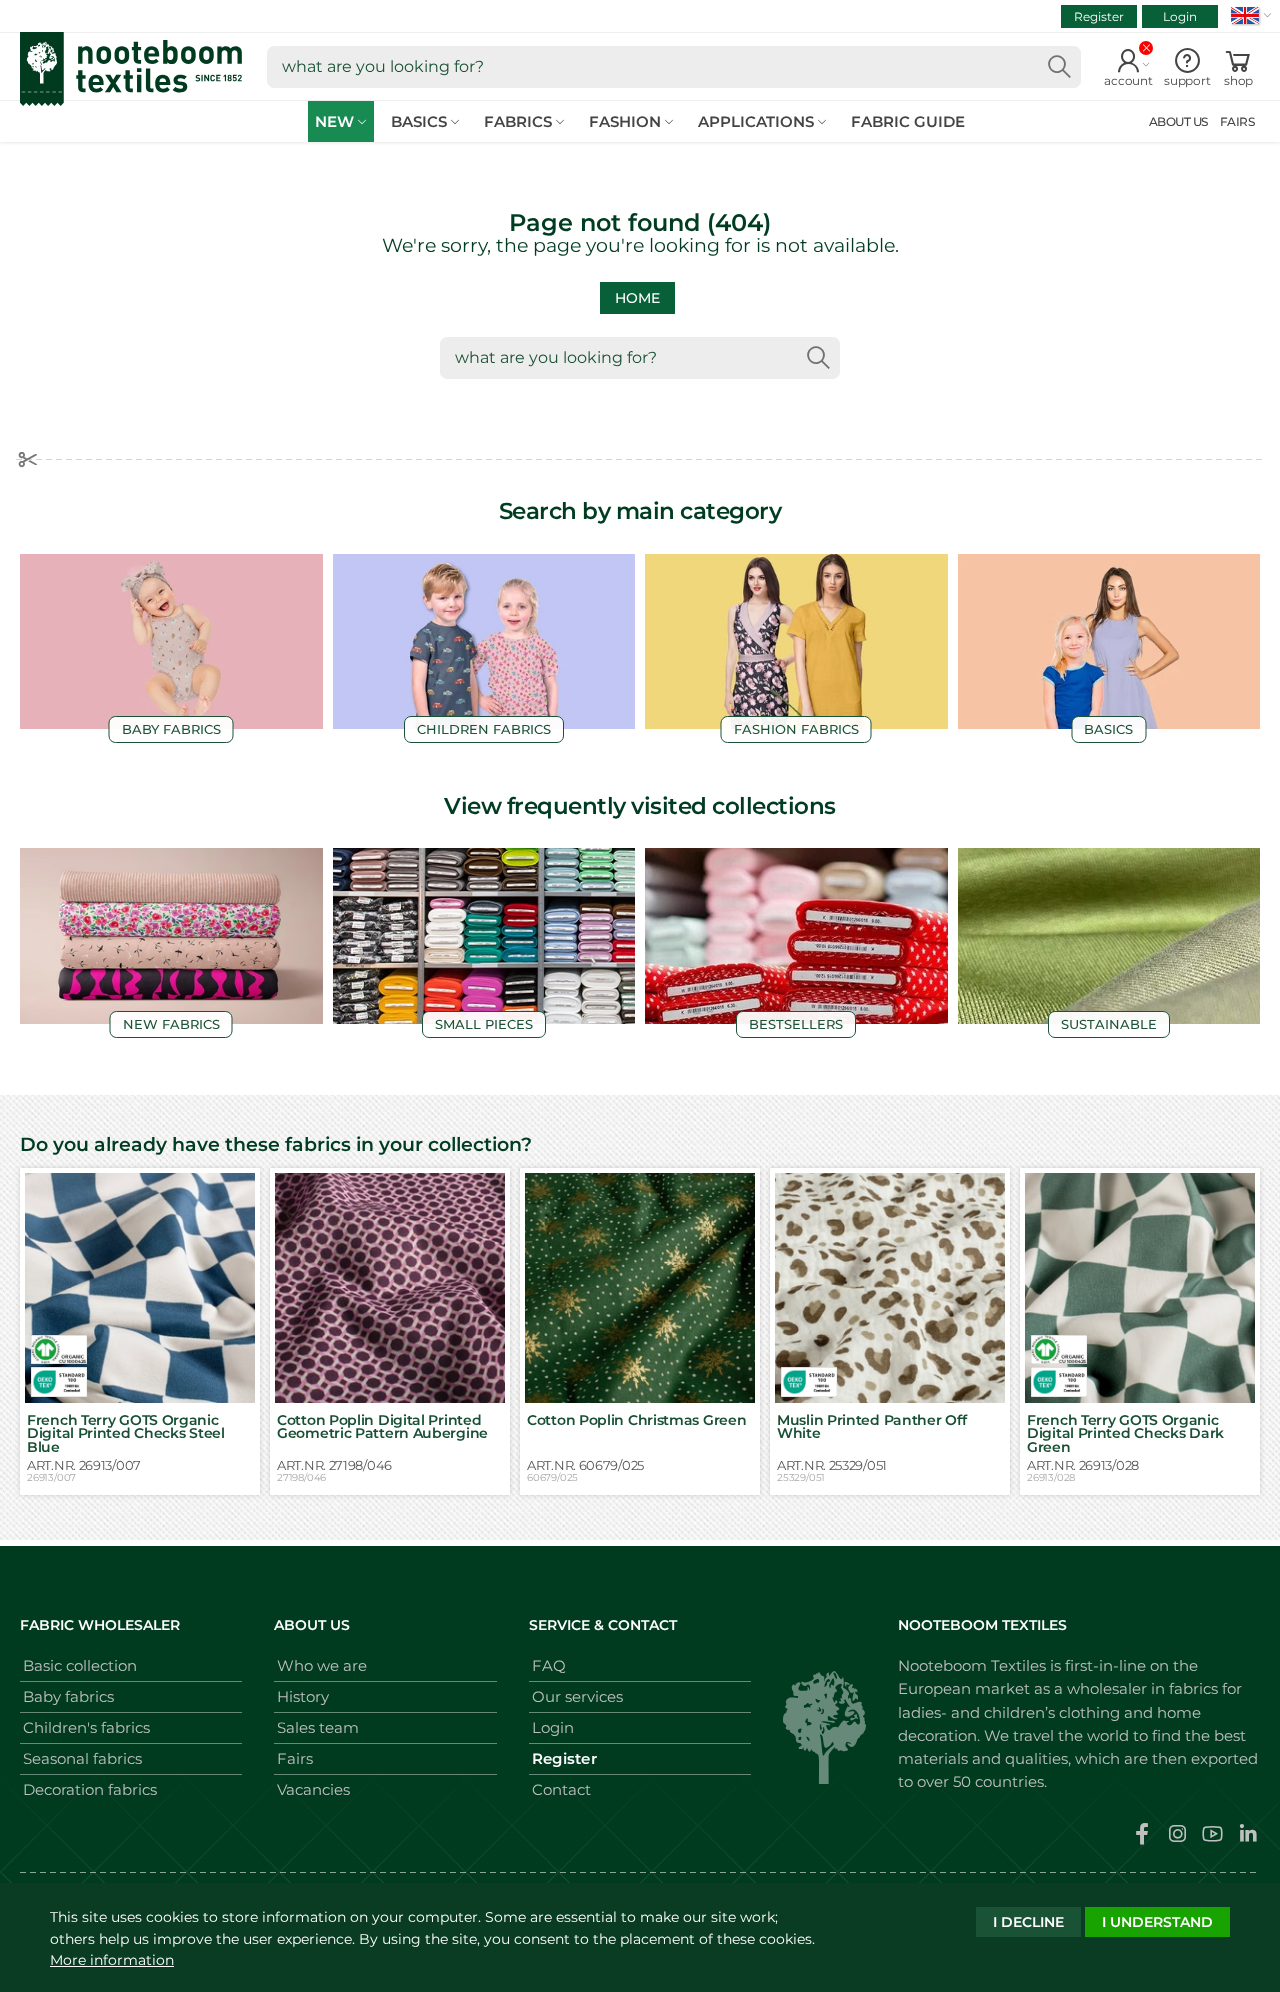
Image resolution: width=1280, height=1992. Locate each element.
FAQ (549, 1665)
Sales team (318, 1727)
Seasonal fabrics (82, 1758)
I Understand (1157, 1922)
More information (112, 1960)
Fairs (295, 1758)
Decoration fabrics (90, 1789)
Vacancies (313, 1789)
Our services (577, 1696)
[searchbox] (674, 67)
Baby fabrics (68, 1696)
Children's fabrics (86, 1727)
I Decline (1028, 1922)
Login (1180, 16)
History (303, 1696)
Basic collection (80, 1665)
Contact (561, 1789)
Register (1099, 16)
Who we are (322, 1665)
